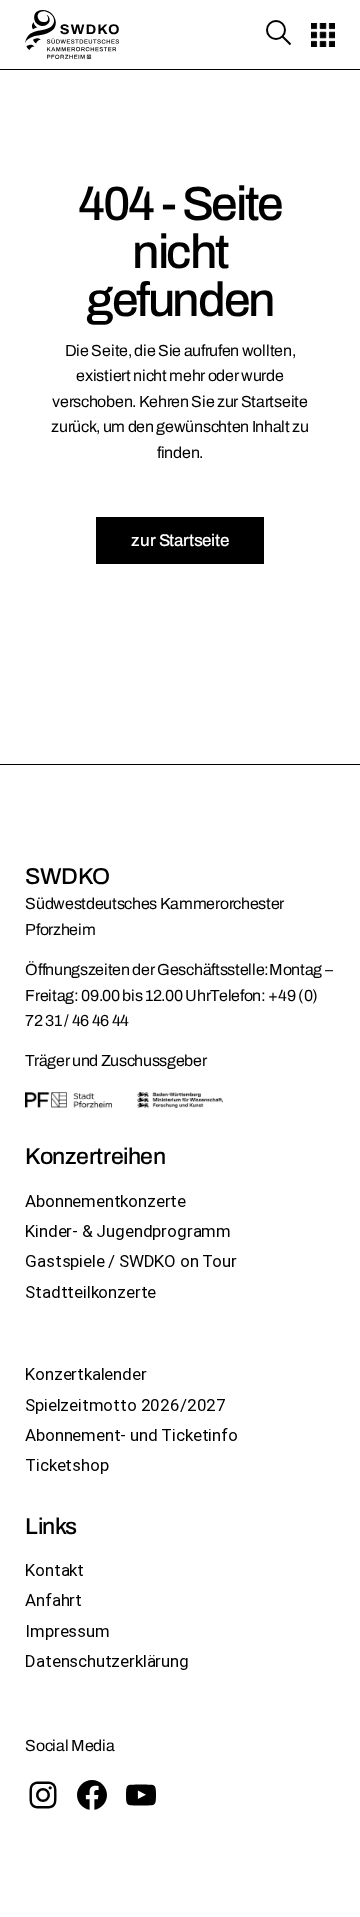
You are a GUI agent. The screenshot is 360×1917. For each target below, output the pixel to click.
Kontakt (54, 1570)
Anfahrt (53, 1600)
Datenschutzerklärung (107, 1661)
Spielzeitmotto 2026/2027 (125, 1405)
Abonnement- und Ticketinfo (131, 1435)
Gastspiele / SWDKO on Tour (131, 1261)
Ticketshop (66, 1465)
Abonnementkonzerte (105, 1201)
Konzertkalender (85, 1374)
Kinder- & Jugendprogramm (128, 1231)
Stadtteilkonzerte (90, 1292)
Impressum (67, 1631)
